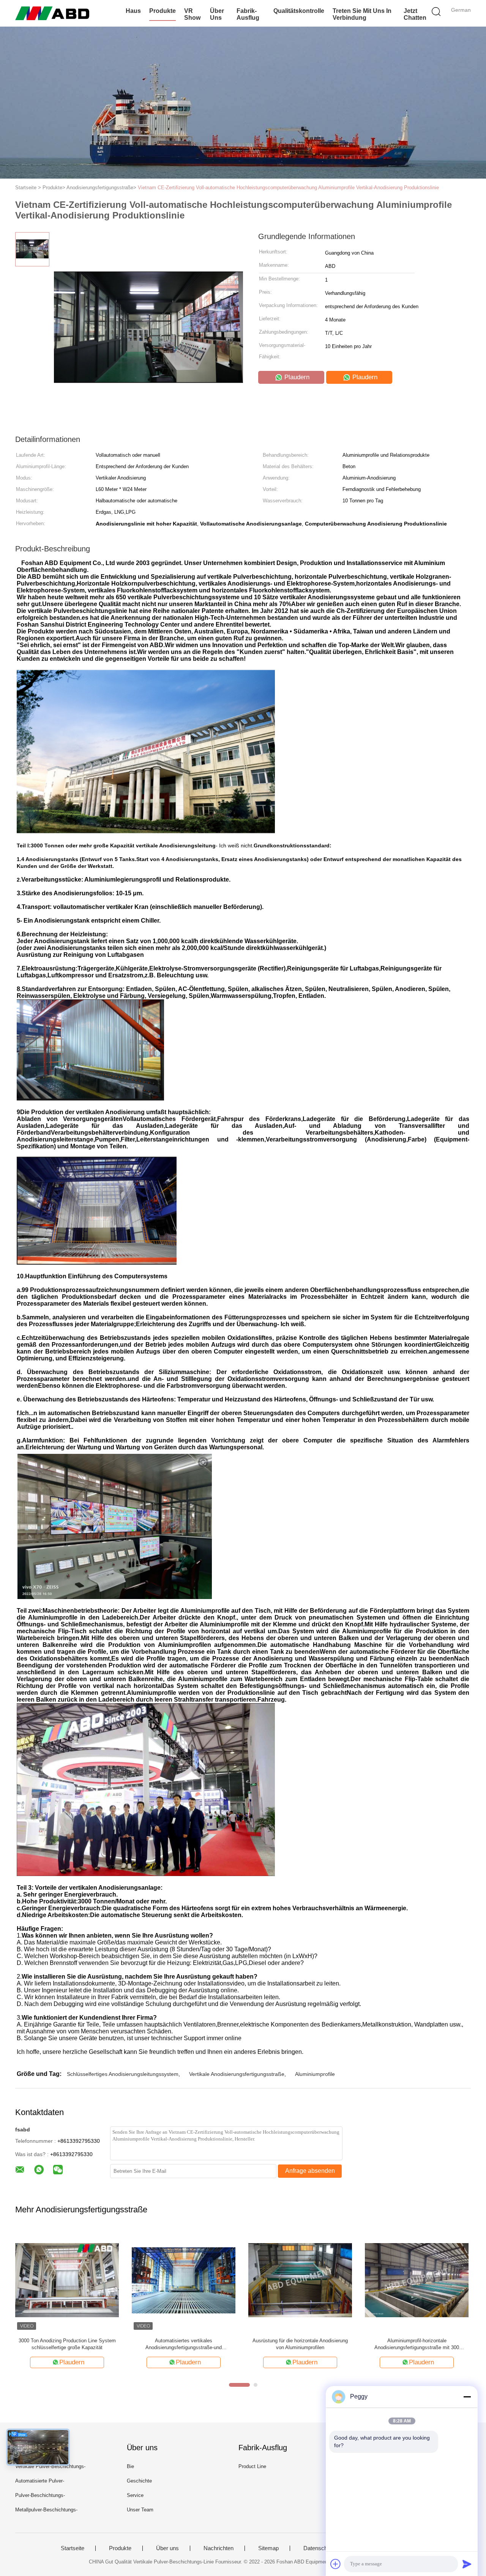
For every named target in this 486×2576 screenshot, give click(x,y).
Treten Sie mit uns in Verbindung (362, 14)
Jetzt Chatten (415, 14)
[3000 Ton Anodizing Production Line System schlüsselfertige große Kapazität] (67, 2280)
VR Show (192, 14)
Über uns (217, 14)
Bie (130, 2466)
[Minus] (467, 2397)
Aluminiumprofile (315, 2074)
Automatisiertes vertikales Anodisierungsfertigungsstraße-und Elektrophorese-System (184, 2344)
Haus (133, 11)
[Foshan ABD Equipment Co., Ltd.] (52, 13)
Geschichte (139, 2481)
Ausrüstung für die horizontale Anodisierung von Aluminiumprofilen (300, 2344)
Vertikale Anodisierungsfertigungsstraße (237, 2074)
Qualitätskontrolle (299, 11)
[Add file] (336, 2564)
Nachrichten (219, 2548)
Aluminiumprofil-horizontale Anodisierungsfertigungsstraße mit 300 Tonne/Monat (417, 2344)
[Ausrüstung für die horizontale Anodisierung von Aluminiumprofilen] (300, 2280)
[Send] (467, 2564)
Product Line (252, 2466)
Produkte (163, 11)
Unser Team (140, 2510)
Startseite (73, 2548)
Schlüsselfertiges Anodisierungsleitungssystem (123, 2074)
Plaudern (296, 377)
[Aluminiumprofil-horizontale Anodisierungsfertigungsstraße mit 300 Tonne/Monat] (417, 2280)
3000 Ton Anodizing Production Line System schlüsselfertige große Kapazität (67, 2344)
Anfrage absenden (310, 2171)
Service (135, 2495)
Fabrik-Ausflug (248, 14)
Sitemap (268, 2548)
